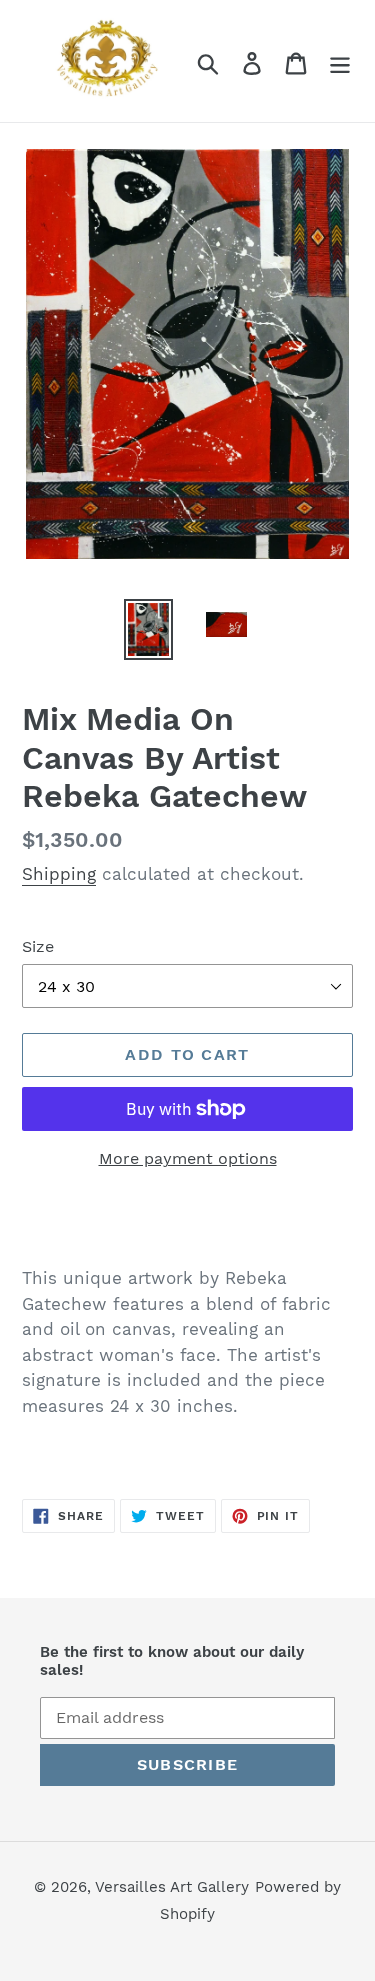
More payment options (188, 1158)
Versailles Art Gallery (172, 1887)
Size (38, 946)
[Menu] (340, 61)
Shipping (59, 874)
